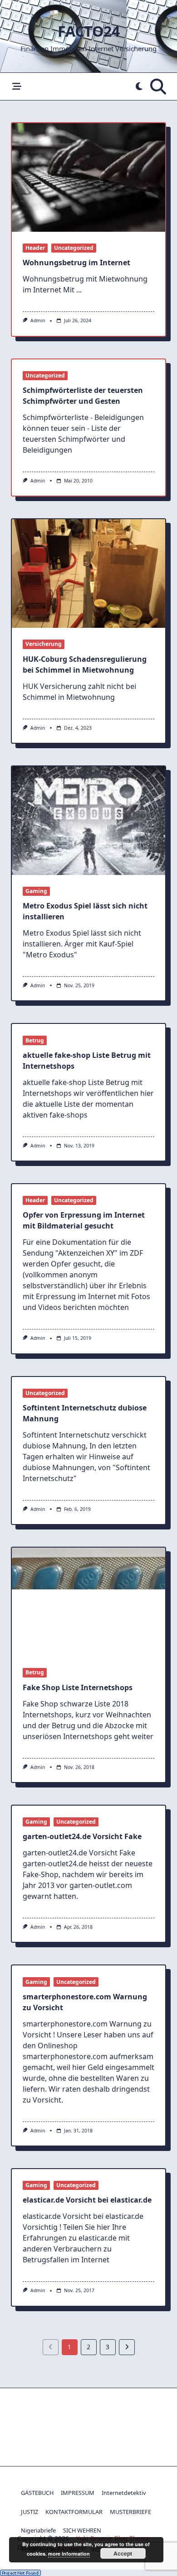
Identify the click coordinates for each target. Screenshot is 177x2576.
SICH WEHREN (82, 2530)
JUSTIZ (29, 2512)
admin (38, 320)
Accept (123, 2553)
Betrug (35, 1040)
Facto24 (89, 31)
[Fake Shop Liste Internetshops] (88, 1602)
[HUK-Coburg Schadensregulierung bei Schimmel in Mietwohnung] (88, 574)
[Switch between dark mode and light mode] (139, 87)
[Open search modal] (158, 86)
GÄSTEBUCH (37, 2493)
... (79, 290)
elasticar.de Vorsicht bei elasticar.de (87, 2200)
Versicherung (44, 644)
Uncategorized (74, 248)
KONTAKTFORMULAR (74, 2512)
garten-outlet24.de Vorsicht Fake (82, 1836)
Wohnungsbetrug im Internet (76, 263)
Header (35, 248)
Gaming (36, 891)
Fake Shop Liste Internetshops (78, 1687)
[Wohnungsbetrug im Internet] (88, 177)
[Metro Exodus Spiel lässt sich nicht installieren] (88, 821)
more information (69, 2554)
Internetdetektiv (124, 2493)
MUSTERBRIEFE (130, 2512)
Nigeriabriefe (38, 2530)
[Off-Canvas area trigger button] (17, 87)
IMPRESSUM (78, 2493)
